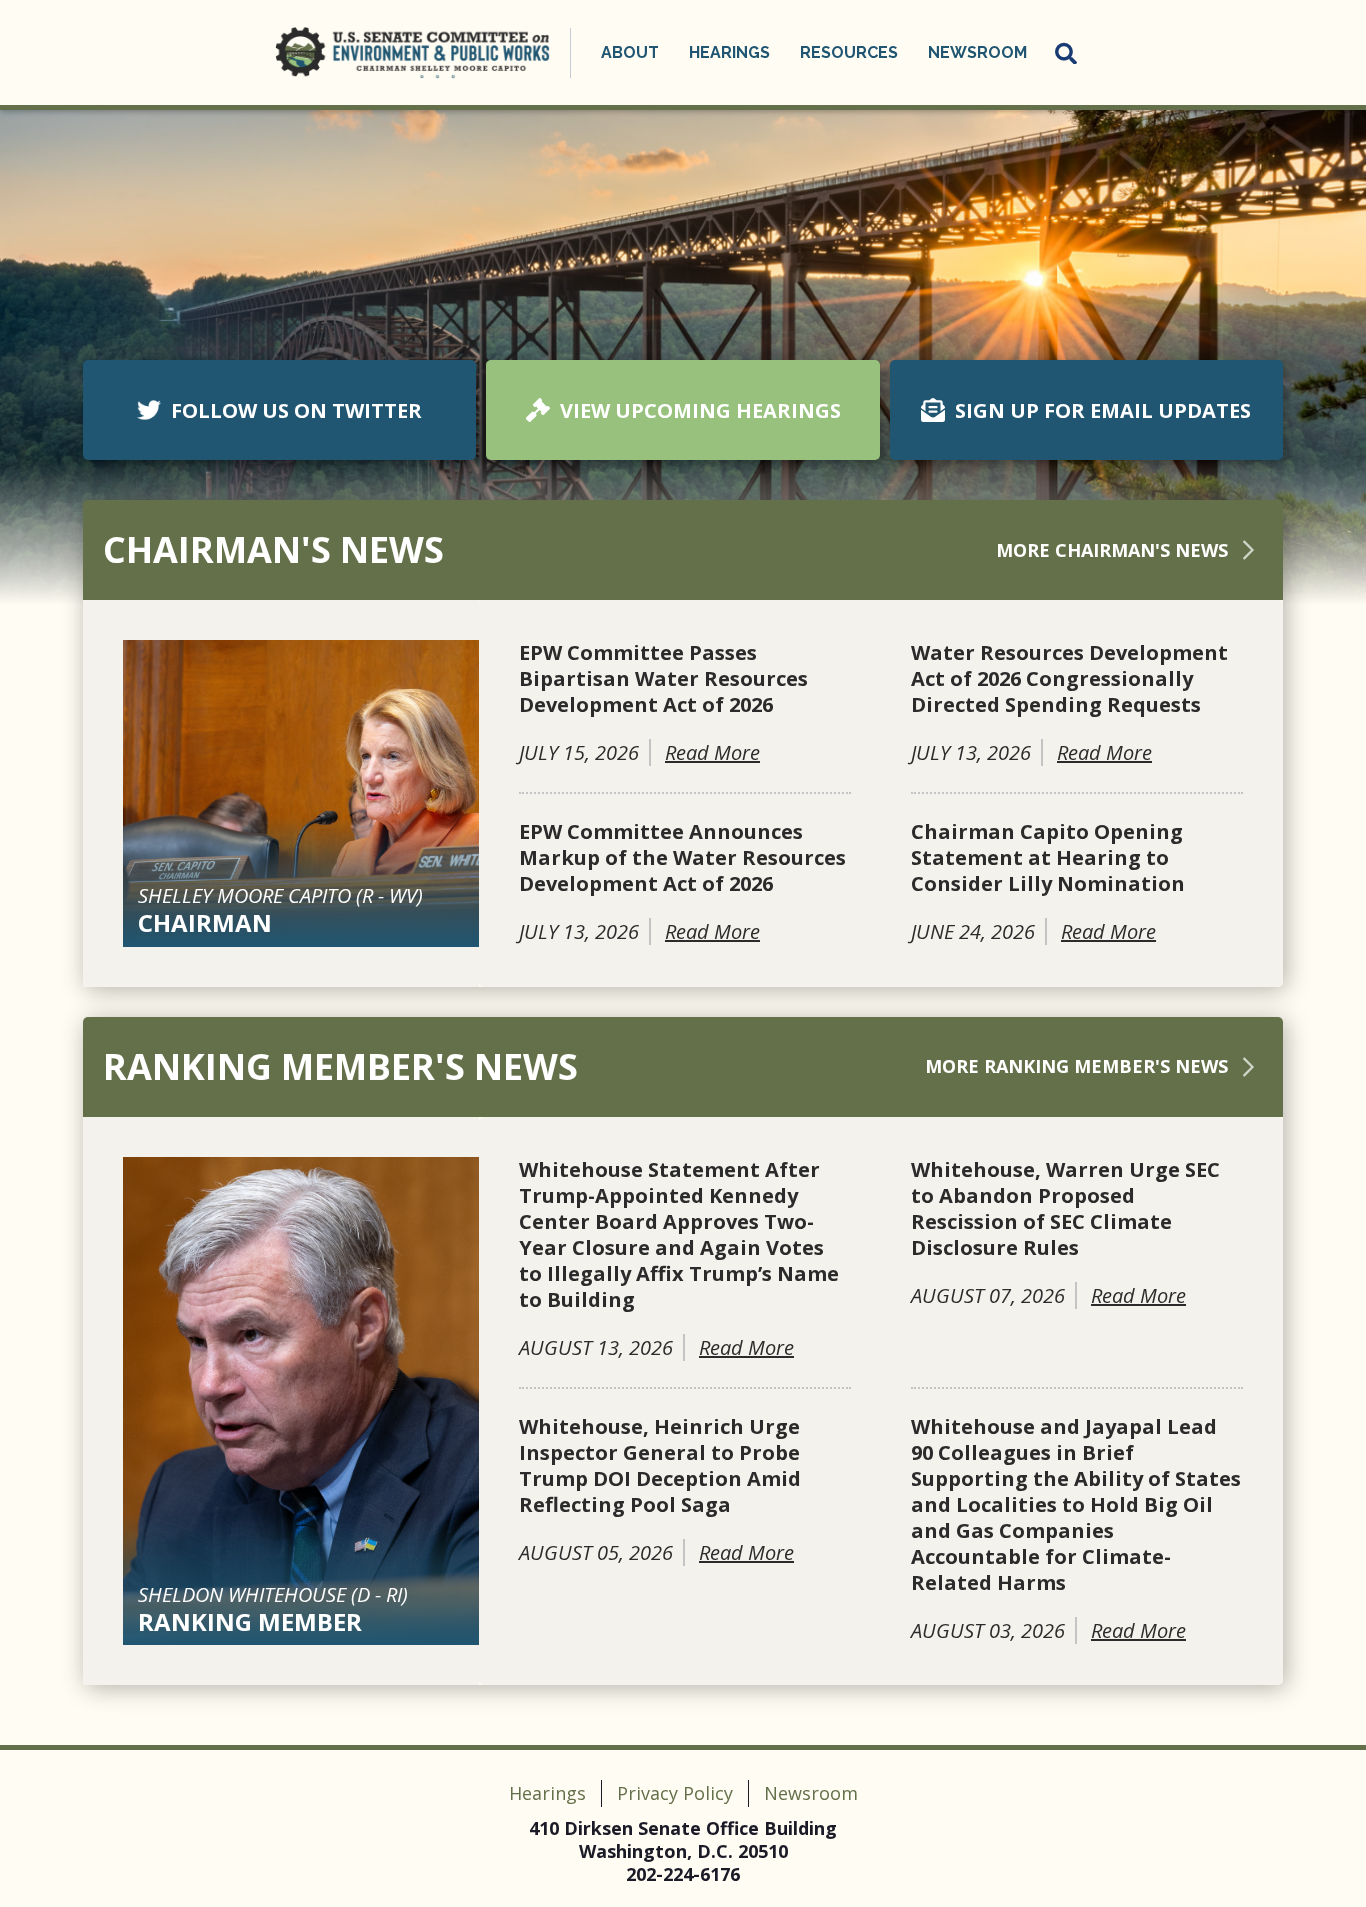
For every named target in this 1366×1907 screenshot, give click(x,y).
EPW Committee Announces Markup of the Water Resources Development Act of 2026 (682, 858)
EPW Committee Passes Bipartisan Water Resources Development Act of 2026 (663, 679)
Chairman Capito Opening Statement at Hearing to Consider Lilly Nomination (1048, 858)
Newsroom (811, 1793)
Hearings (547, 1793)
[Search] (1067, 53)
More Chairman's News (1112, 550)
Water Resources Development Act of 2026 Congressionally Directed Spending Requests (1069, 679)
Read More (712, 752)
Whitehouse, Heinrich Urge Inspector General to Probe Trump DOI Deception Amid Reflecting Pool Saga (660, 1466)
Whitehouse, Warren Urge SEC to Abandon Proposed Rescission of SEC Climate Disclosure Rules (1065, 1209)
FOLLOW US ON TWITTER (296, 410)
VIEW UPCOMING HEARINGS (700, 410)
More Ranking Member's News (1076, 1066)
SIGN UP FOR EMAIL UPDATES (1103, 410)
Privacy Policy (675, 1793)
